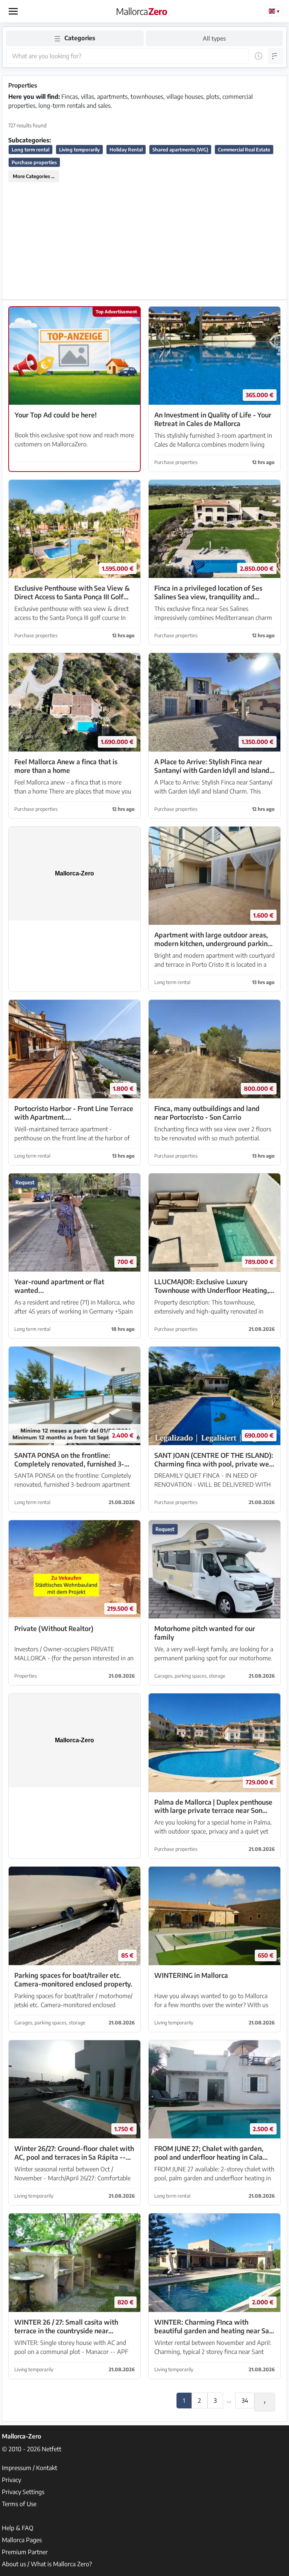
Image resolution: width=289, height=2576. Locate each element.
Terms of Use (19, 2504)
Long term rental (30, 150)
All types (214, 38)
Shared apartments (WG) (180, 150)
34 (245, 2401)
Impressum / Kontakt (30, 2468)
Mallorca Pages (22, 2540)
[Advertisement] (144, 241)
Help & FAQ (18, 2528)
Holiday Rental (126, 150)
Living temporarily (79, 150)
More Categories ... (34, 176)
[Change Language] (274, 11)
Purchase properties (34, 162)
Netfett (52, 2449)
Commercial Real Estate (244, 150)
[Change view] (275, 56)
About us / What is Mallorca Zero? (47, 2564)
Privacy (11, 2480)
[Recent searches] (259, 56)
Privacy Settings (23, 2492)
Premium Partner (25, 2552)
